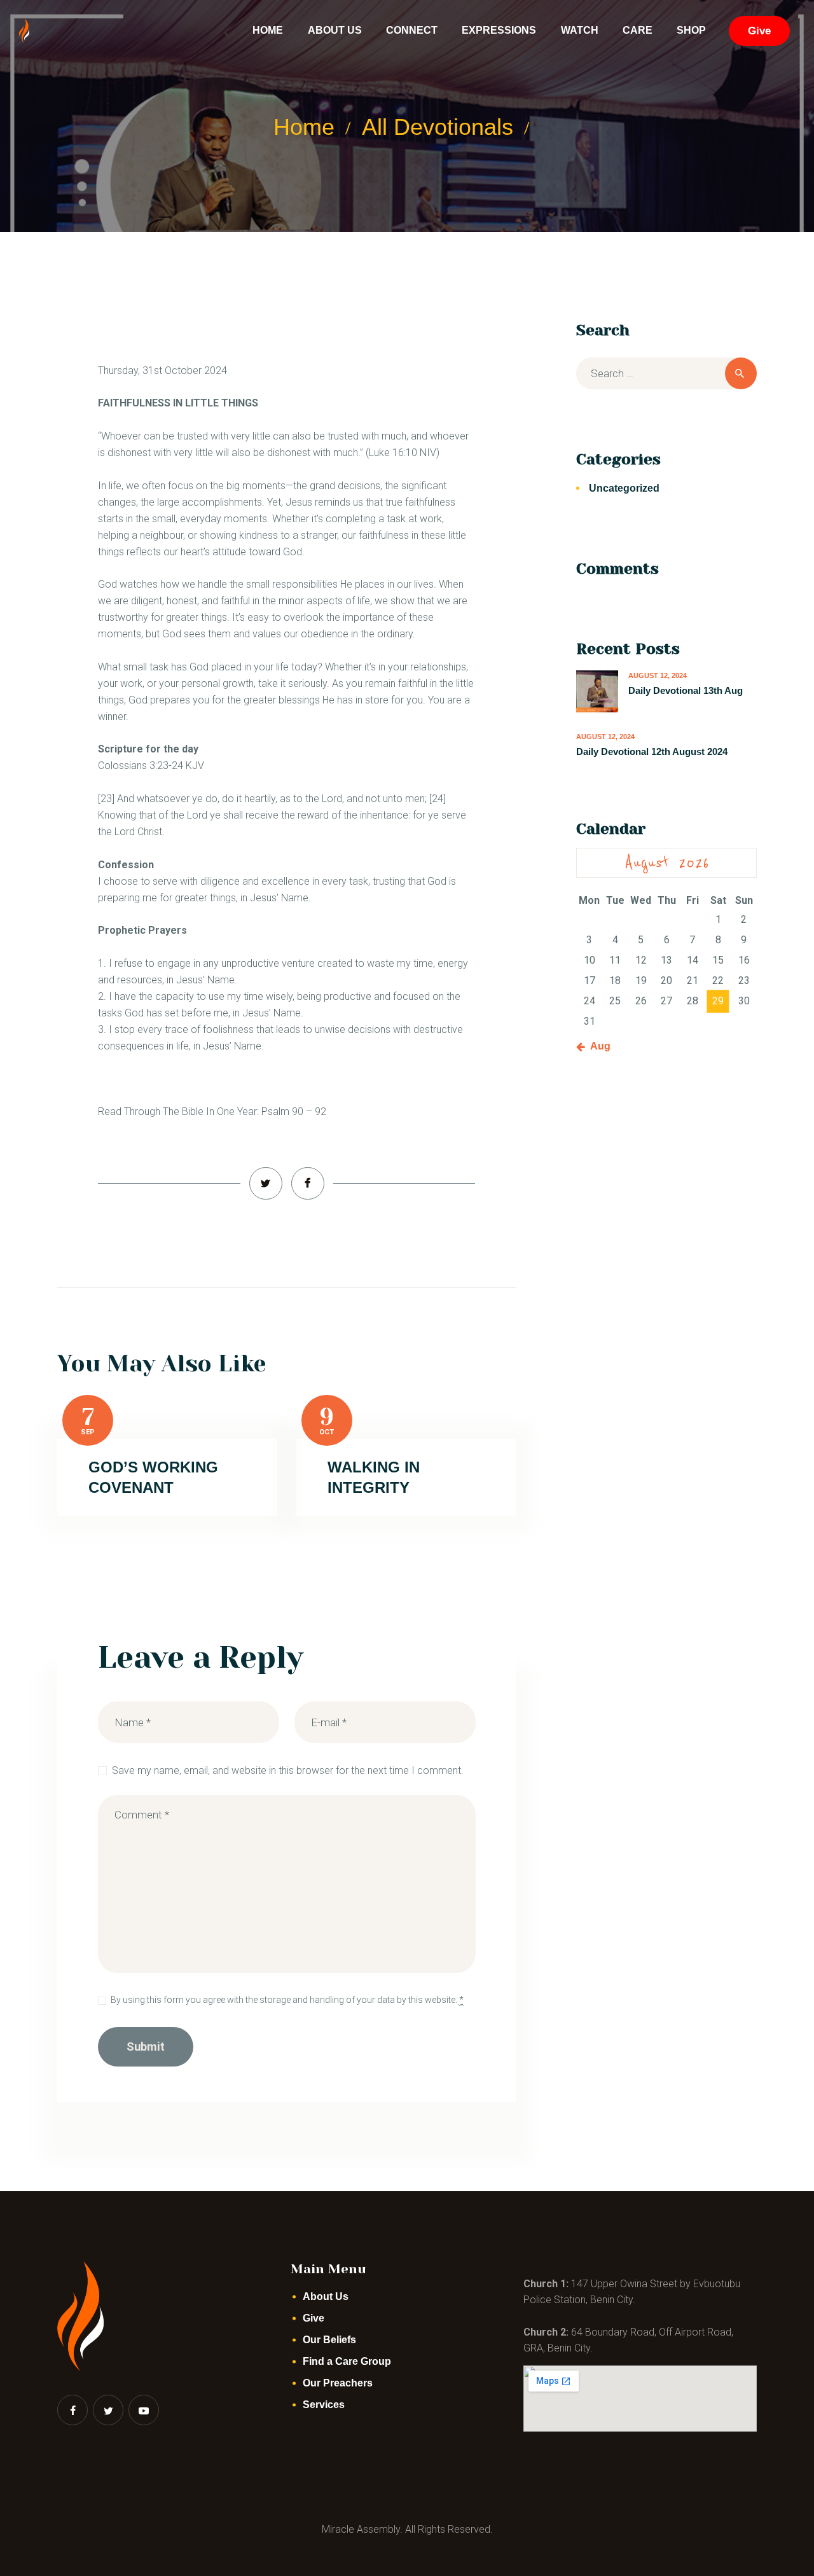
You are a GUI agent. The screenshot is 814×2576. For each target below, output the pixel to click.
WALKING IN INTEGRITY (374, 1477)
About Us (326, 2296)
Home (304, 127)
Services (324, 2405)
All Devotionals (438, 127)
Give (314, 2318)
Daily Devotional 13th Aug (686, 690)
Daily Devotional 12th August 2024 (652, 751)
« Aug (597, 1046)
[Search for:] (666, 374)
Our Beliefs (329, 2340)
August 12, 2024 (658, 675)
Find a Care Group (347, 2361)
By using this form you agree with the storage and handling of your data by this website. (287, 2000)
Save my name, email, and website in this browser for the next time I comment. (288, 1770)
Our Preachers (338, 2383)
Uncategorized (624, 488)
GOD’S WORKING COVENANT (153, 1477)
